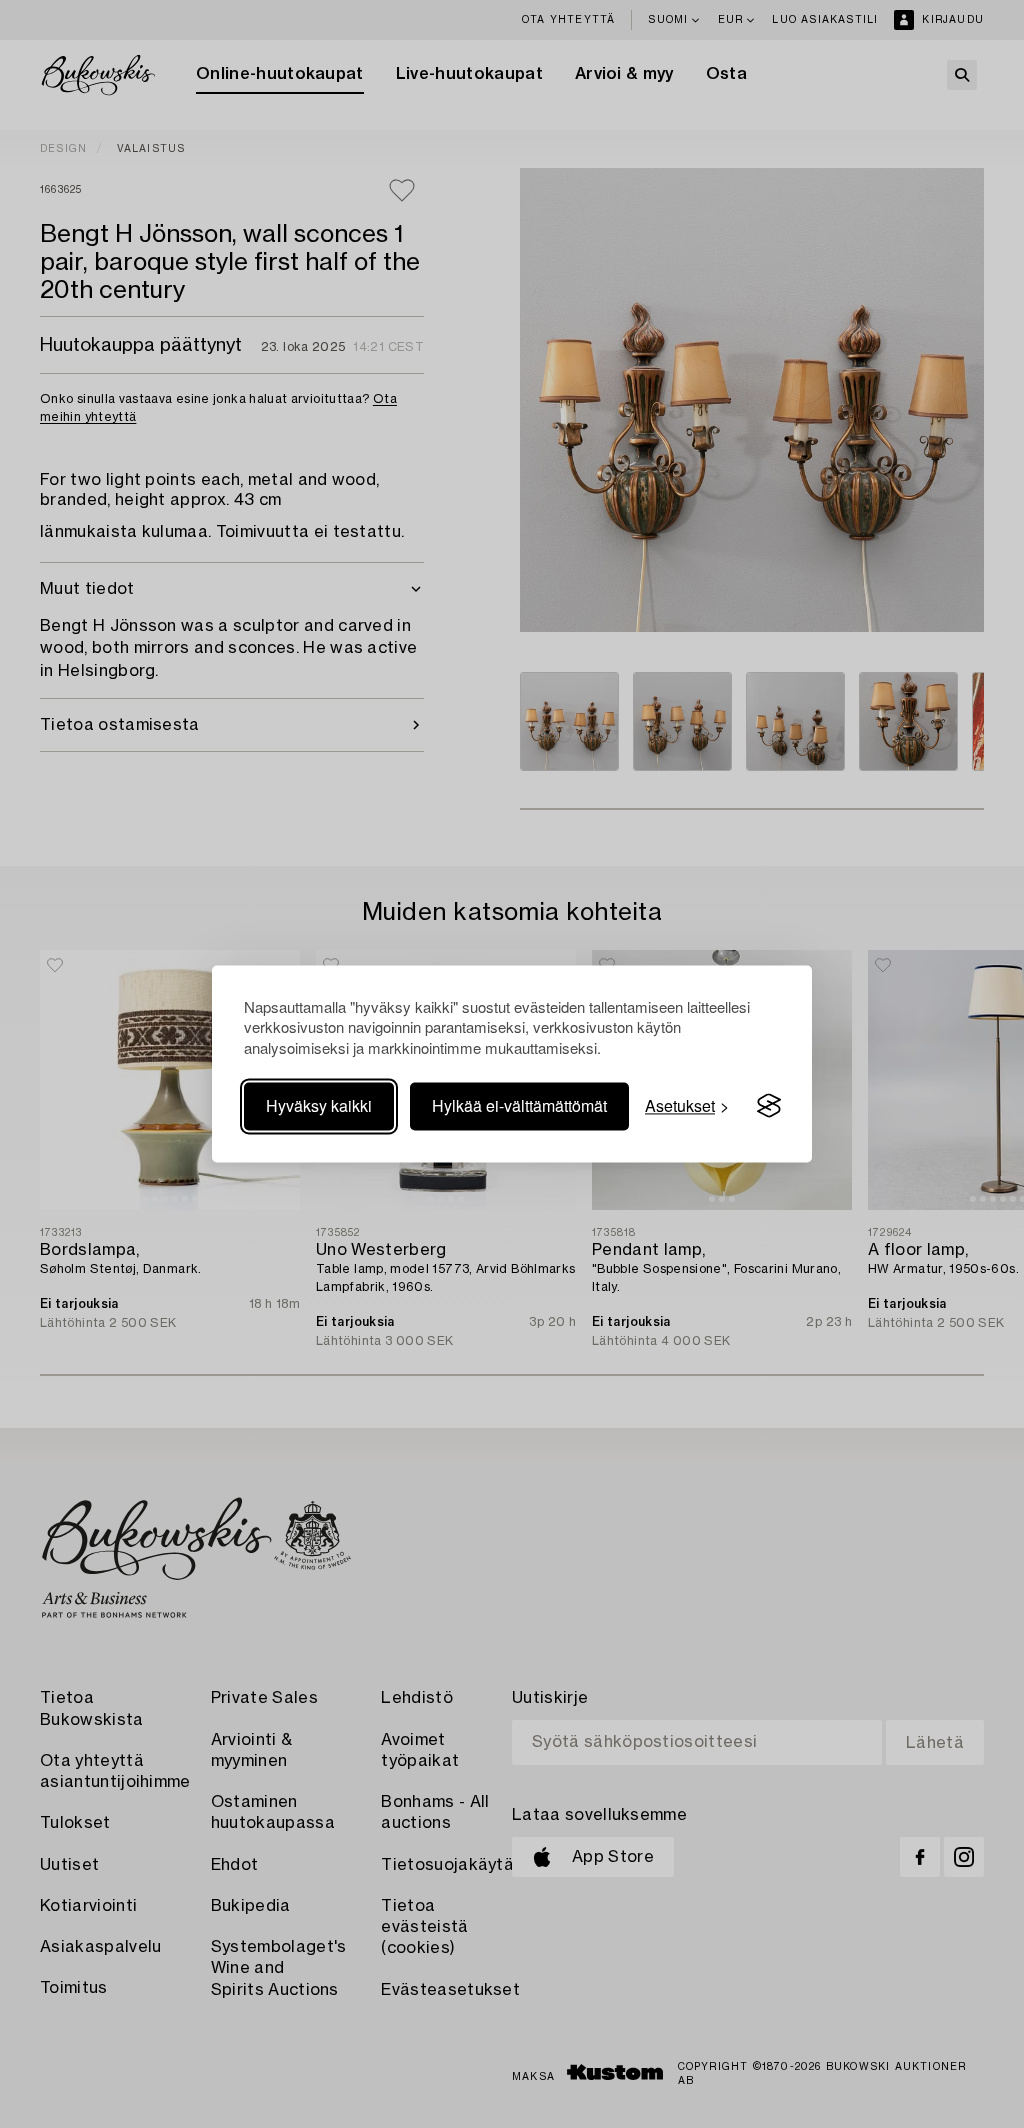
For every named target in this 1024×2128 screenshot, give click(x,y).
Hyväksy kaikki (319, 1105)
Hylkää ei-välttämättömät (519, 1105)
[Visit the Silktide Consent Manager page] (769, 1106)
